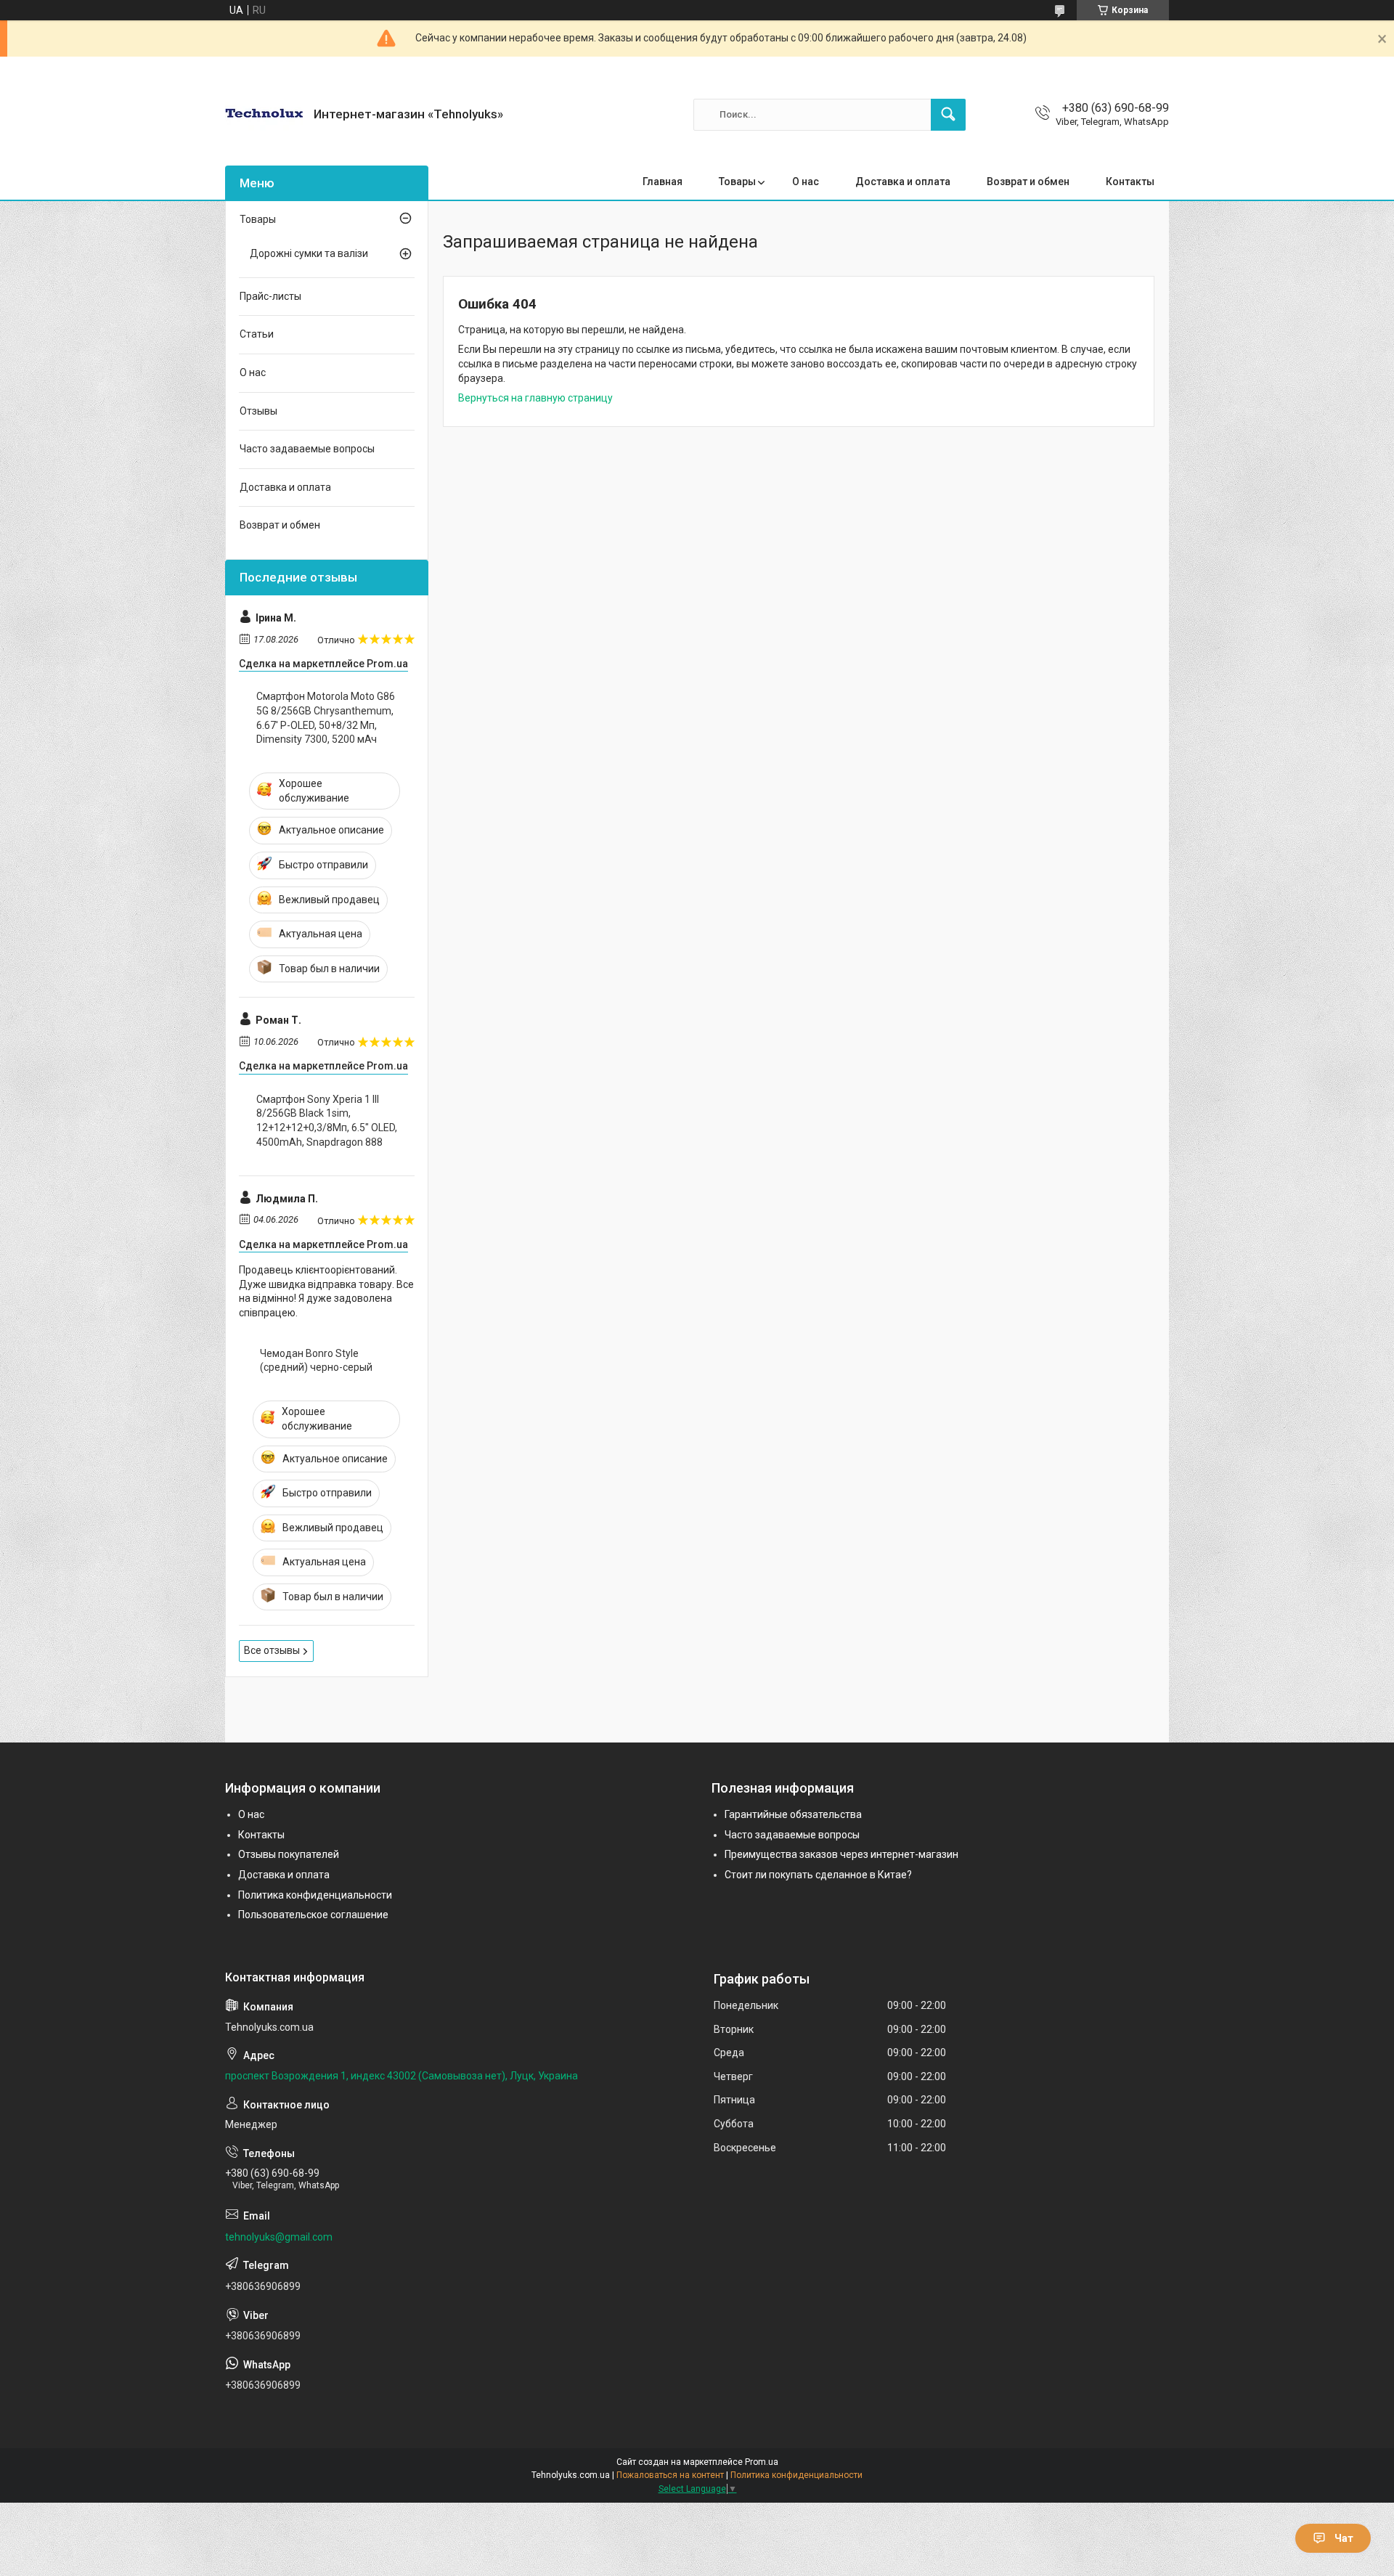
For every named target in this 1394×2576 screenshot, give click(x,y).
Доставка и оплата (903, 182)
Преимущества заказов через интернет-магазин (841, 1854)
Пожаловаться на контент (670, 2475)
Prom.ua (762, 2462)
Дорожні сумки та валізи (309, 253)
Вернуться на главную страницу (535, 398)
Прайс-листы (270, 296)
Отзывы (258, 411)
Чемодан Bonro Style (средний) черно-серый (316, 1361)
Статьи (257, 334)
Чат (1344, 2538)
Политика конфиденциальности (315, 1895)
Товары (737, 182)
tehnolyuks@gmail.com (279, 2237)
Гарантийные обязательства (793, 1814)
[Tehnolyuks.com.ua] (264, 114)
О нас (806, 182)
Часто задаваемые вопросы (307, 449)
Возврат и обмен (1028, 182)
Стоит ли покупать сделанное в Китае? (818, 1875)
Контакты (1130, 182)
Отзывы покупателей (289, 1854)
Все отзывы (272, 1650)
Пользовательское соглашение (313, 1915)
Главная (663, 182)
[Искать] (948, 115)
